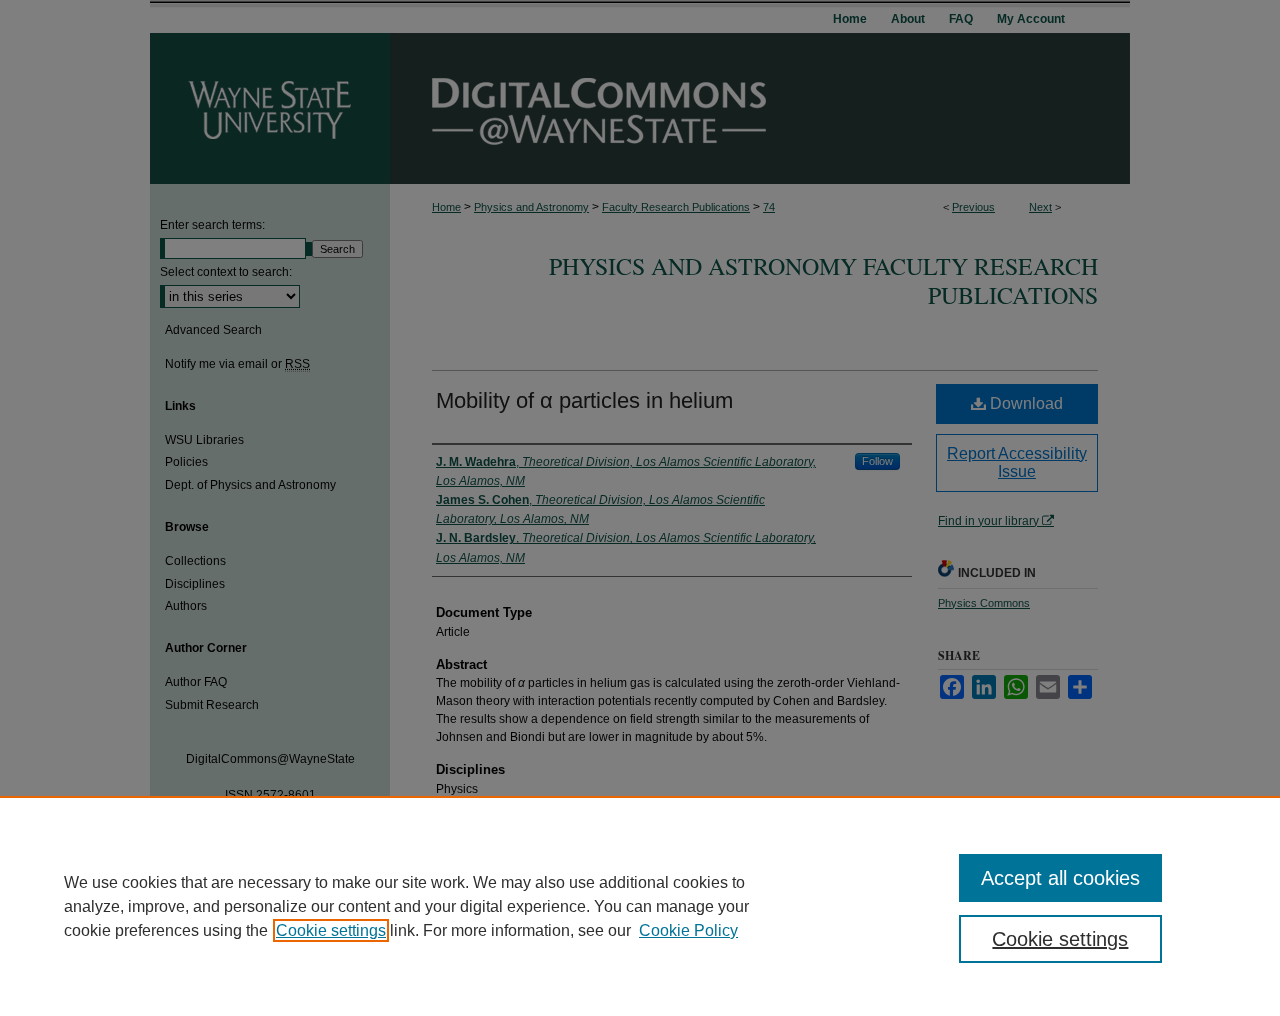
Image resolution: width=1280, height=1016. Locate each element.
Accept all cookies (1060, 878)
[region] (640, 906)
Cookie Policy (688, 930)
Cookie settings (331, 930)
